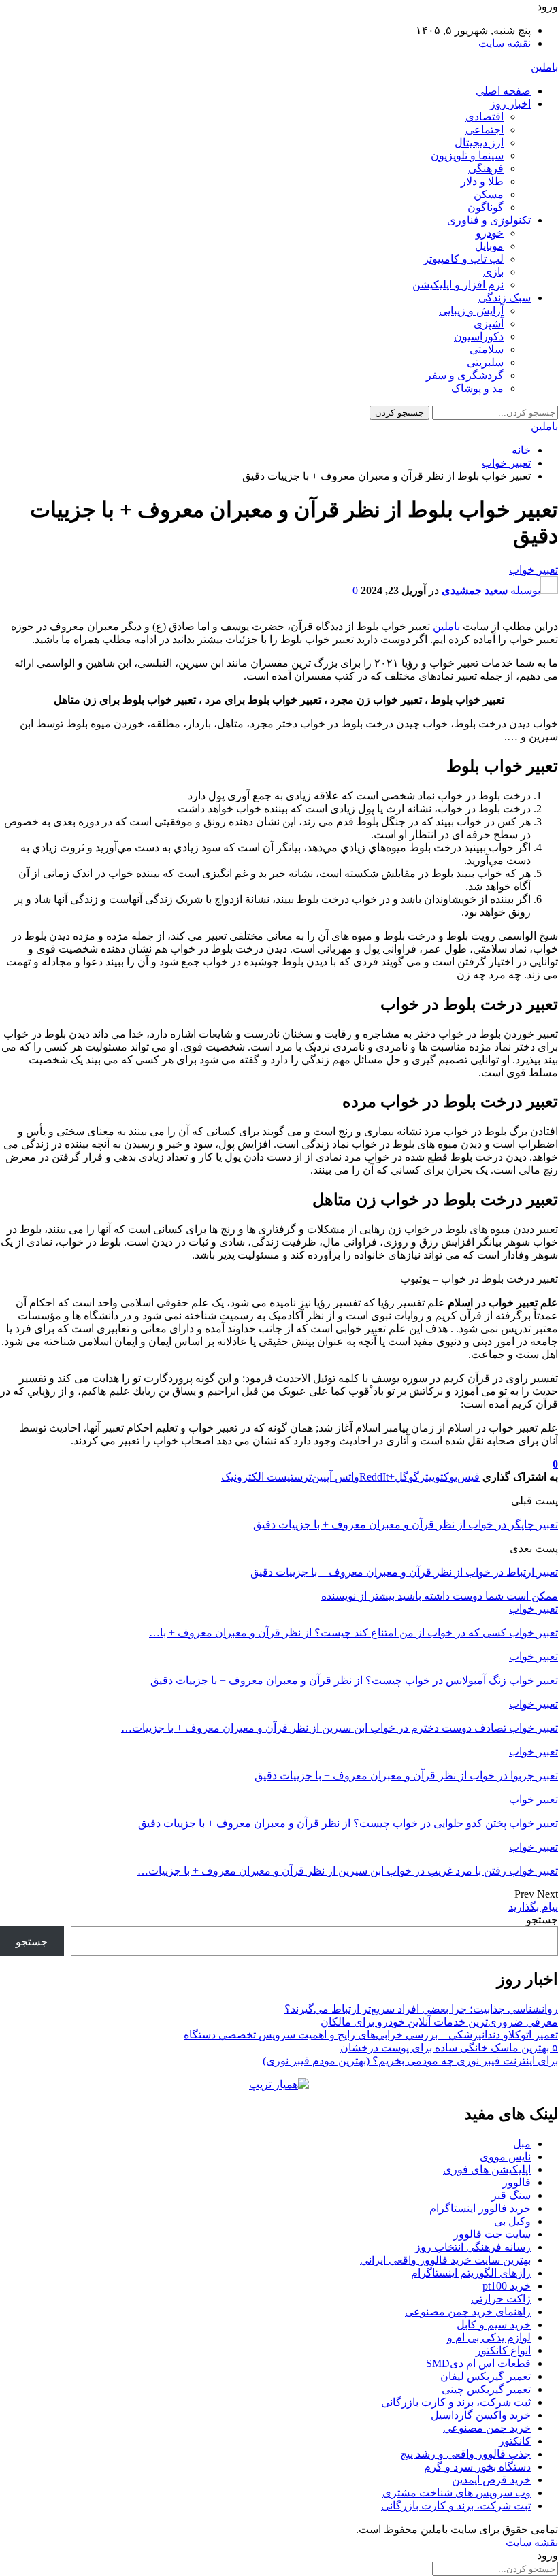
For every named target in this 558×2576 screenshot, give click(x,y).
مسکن (489, 194)
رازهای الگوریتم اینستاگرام (471, 2273)
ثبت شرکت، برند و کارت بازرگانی (456, 2402)
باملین (544, 67)
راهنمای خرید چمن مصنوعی (468, 2312)
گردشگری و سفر (465, 375)
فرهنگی (486, 168)
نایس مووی (505, 2157)
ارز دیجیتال (479, 143)
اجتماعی (485, 130)
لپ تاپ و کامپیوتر (463, 259)
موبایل (489, 246)
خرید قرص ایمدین (491, 2480)
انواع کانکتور (503, 2350)
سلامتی (487, 349)
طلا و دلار (482, 181)
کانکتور (515, 2441)
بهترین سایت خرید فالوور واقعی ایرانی (445, 2260)
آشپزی (489, 324)
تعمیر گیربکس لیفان (486, 2376)
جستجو (542, 1920)
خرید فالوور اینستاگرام (480, 2208)
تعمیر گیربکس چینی (486, 2389)
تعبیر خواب (534, 570)
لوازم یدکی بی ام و (489, 2338)
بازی (493, 272)
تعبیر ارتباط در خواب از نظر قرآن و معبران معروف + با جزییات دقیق (404, 1572)
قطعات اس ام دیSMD (478, 2363)
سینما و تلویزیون (467, 155)
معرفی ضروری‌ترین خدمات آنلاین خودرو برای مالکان (439, 2022)
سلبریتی (485, 362)
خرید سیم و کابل (494, 2325)
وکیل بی (512, 2221)
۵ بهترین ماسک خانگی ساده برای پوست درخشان (449, 2048)
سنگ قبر (511, 2195)
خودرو (490, 233)
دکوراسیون (479, 336)
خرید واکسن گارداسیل (481, 2415)
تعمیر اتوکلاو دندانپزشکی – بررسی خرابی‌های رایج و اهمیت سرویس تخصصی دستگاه (371, 2035)
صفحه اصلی (503, 91)
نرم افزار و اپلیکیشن (458, 285)
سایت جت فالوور (492, 2234)
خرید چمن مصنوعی (487, 2428)
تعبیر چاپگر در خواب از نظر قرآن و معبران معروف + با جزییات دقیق (406, 1524)
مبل (522, 2144)
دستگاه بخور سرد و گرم (477, 2467)
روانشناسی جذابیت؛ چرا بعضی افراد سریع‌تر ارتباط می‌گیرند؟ (421, 2009)
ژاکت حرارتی (501, 2299)
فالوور (516, 2182)
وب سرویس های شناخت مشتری (457, 2493)
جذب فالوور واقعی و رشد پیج (465, 2454)
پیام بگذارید (533, 1907)
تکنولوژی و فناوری (489, 220)
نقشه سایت (505, 43)
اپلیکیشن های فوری (487, 2169)
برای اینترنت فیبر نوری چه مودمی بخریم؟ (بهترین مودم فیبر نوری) (410, 2061)
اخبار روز (510, 104)
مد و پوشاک (477, 388)
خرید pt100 (507, 2286)
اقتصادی (485, 117)
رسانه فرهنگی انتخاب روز (473, 2247)
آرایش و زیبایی (471, 311)
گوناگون (486, 207)
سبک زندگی (505, 298)
